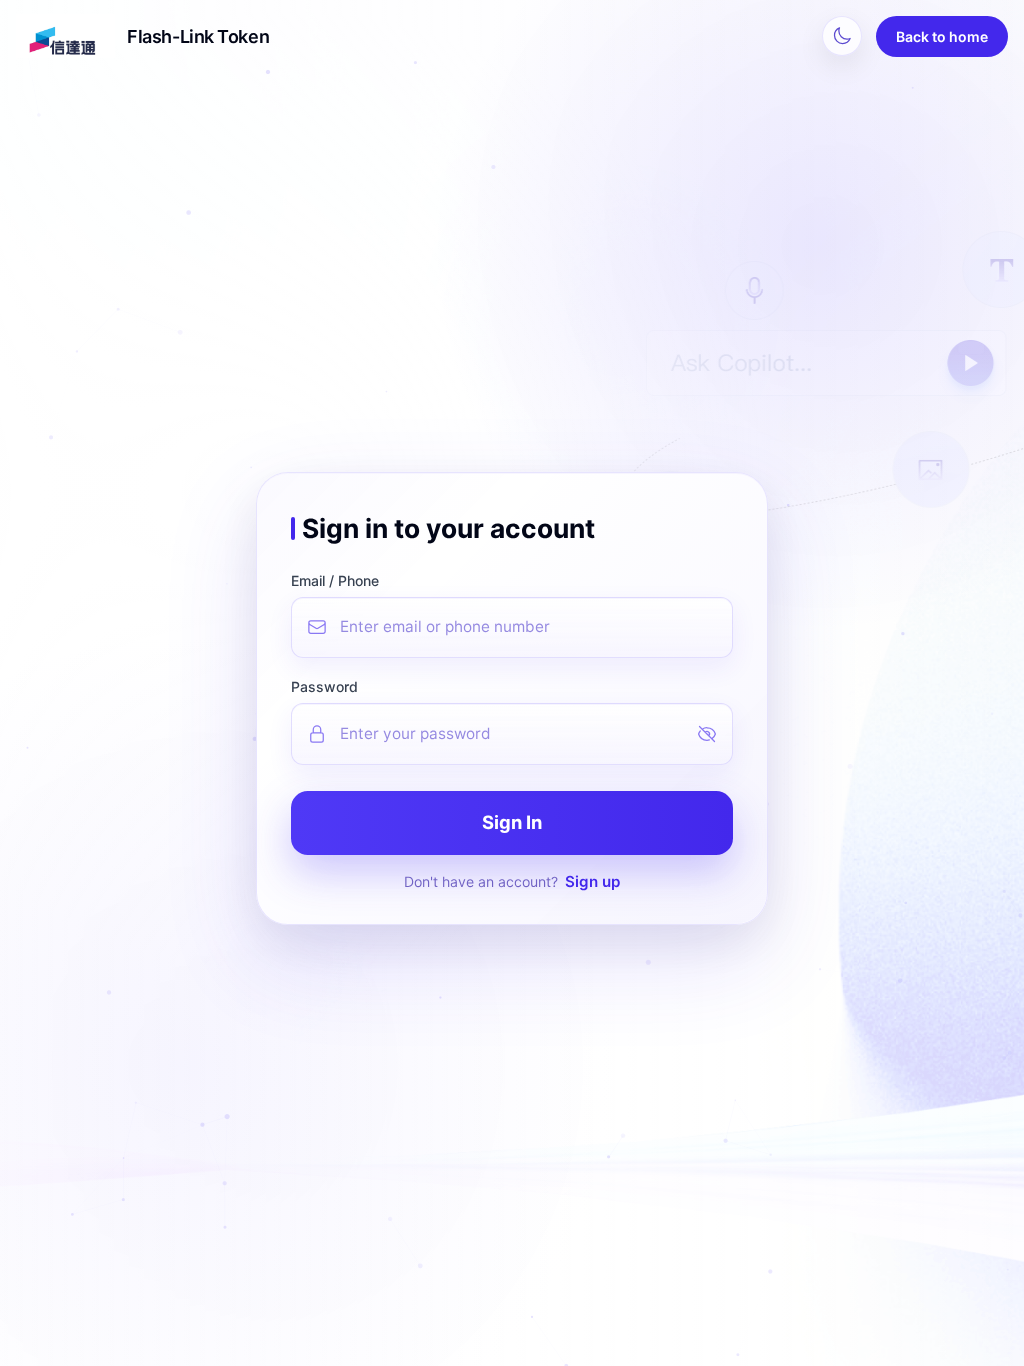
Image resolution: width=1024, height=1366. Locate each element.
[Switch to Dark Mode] (842, 36)
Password (324, 686)
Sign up (592, 881)
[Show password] (715, 734)
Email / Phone (335, 580)
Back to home (942, 36)
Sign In (512, 822)
